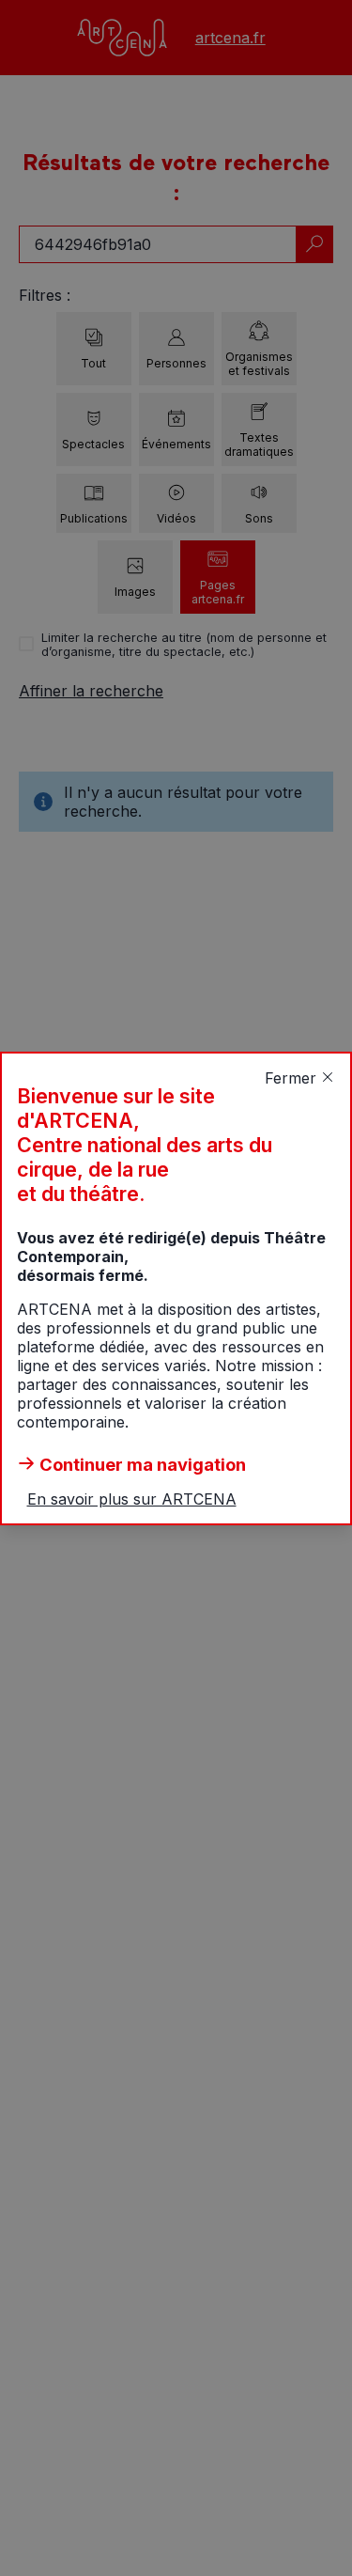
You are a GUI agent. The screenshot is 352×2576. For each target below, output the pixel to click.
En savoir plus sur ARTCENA (132, 1499)
